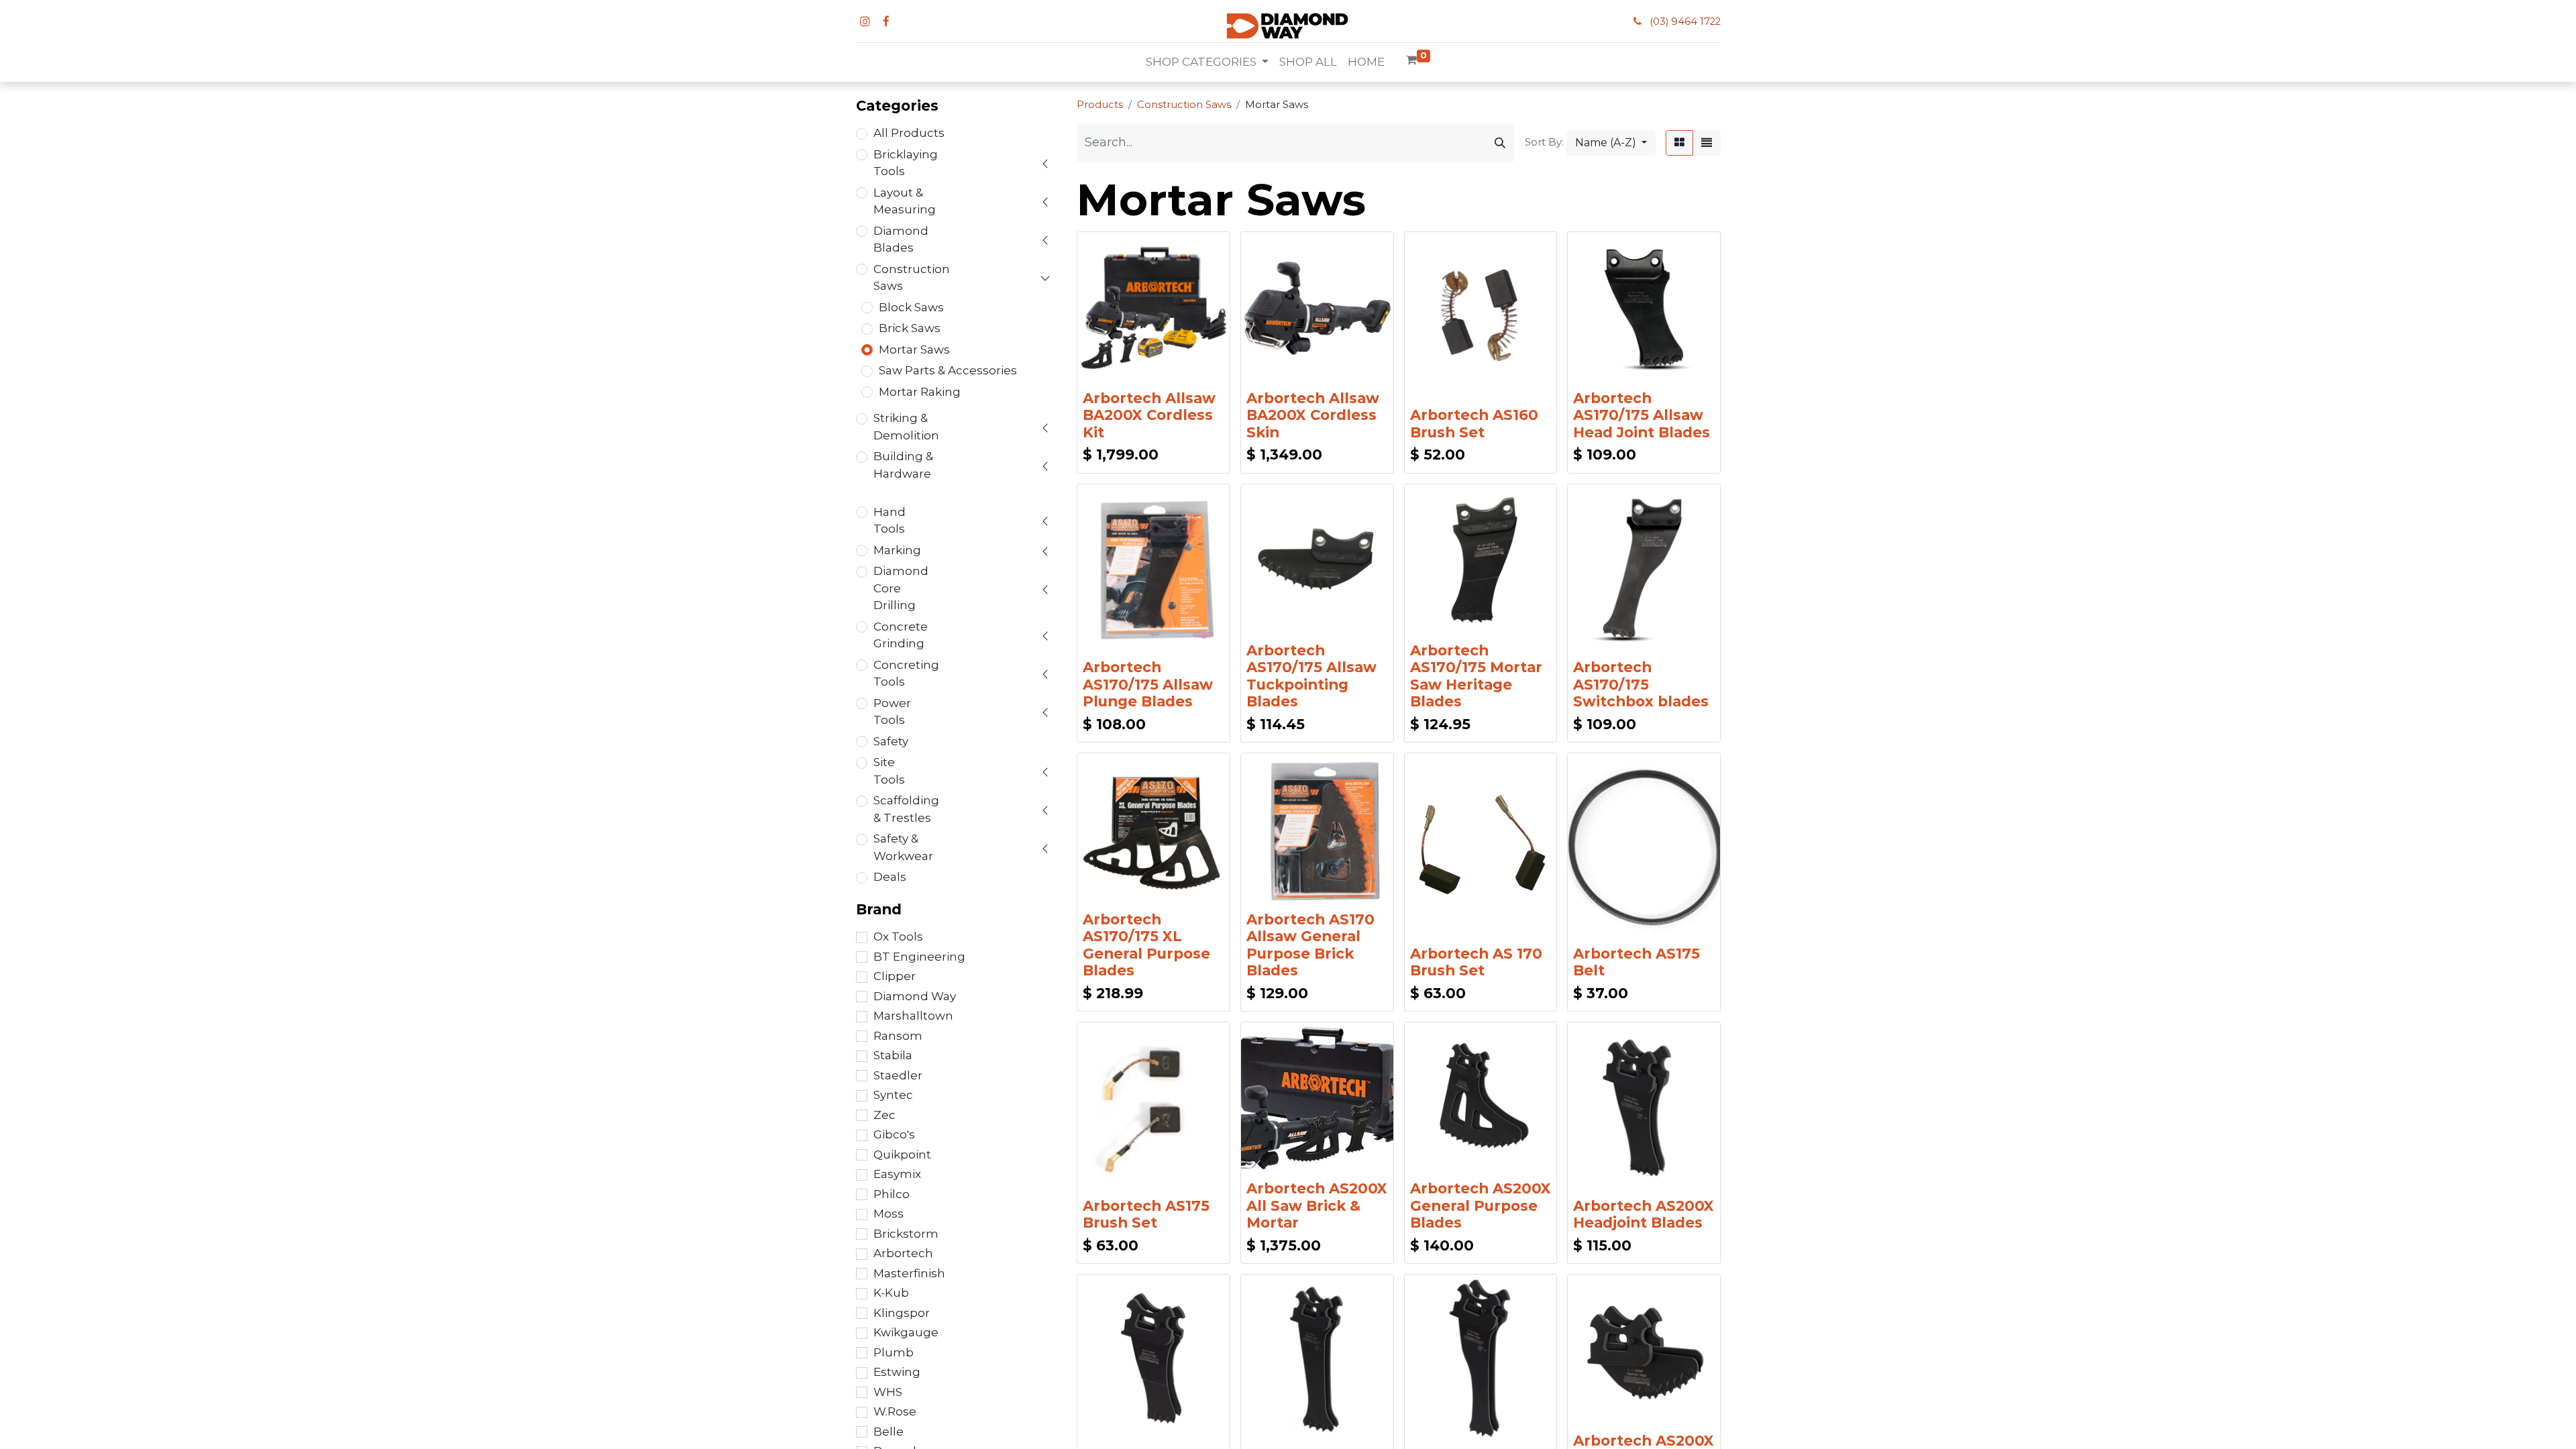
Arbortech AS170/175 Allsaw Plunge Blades (1148, 684)
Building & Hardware (903, 465)
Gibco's (894, 1134)
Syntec (893, 1095)
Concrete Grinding (901, 635)
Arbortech (903, 1253)
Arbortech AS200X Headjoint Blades (1644, 1214)
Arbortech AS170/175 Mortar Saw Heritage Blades (1476, 676)
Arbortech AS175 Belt (1636, 962)
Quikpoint (902, 1155)
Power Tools (892, 712)
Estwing (897, 1372)
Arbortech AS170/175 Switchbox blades (1641, 684)
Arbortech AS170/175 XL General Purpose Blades (1146, 945)
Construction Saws (912, 278)
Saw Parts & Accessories (948, 370)
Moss (889, 1214)
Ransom (898, 1036)
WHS (888, 1392)
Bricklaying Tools (906, 163)
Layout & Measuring (905, 201)
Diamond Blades (901, 239)
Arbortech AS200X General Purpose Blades (1481, 1205)
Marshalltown (913, 1016)
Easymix (897, 1174)
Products (1100, 105)
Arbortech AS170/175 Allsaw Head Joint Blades (1642, 415)
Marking (897, 550)
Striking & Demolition (906, 427)
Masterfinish (909, 1273)
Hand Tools (890, 521)
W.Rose (895, 1411)
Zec (884, 1115)
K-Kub (891, 1293)
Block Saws (911, 307)
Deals (890, 877)
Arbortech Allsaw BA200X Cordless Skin (1313, 415)
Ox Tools (898, 936)
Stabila (893, 1055)
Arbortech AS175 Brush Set (1146, 1214)
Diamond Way (915, 996)
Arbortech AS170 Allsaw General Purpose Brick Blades (1310, 945)
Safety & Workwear (903, 847)
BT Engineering (919, 957)
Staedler (898, 1075)
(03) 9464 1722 (1685, 21)
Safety (891, 741)
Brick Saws (910, 328)
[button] (1611, 143)
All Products (909, 133)
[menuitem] (1308, 62)
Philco (892, 1194)
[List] (1707, 143)
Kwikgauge (906, 1332)
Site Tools (889, 771)
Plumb (894, 1352)
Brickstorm (906, 1234)
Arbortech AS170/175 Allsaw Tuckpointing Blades (1311, 676)
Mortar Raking (920, 392)
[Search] (1500, 143)
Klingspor (902, 1313)
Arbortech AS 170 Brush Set (1476, 962)
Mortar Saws (914, 350)
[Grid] (1679, 143)
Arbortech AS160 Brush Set (1474, 423)
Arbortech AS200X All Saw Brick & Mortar (1317, 1205)
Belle (889, 1432)
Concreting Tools (906, 674)
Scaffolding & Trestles (906, 809)
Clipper (895, 976)
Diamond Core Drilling (901, 588)
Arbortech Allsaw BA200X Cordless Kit (1149, 415)
